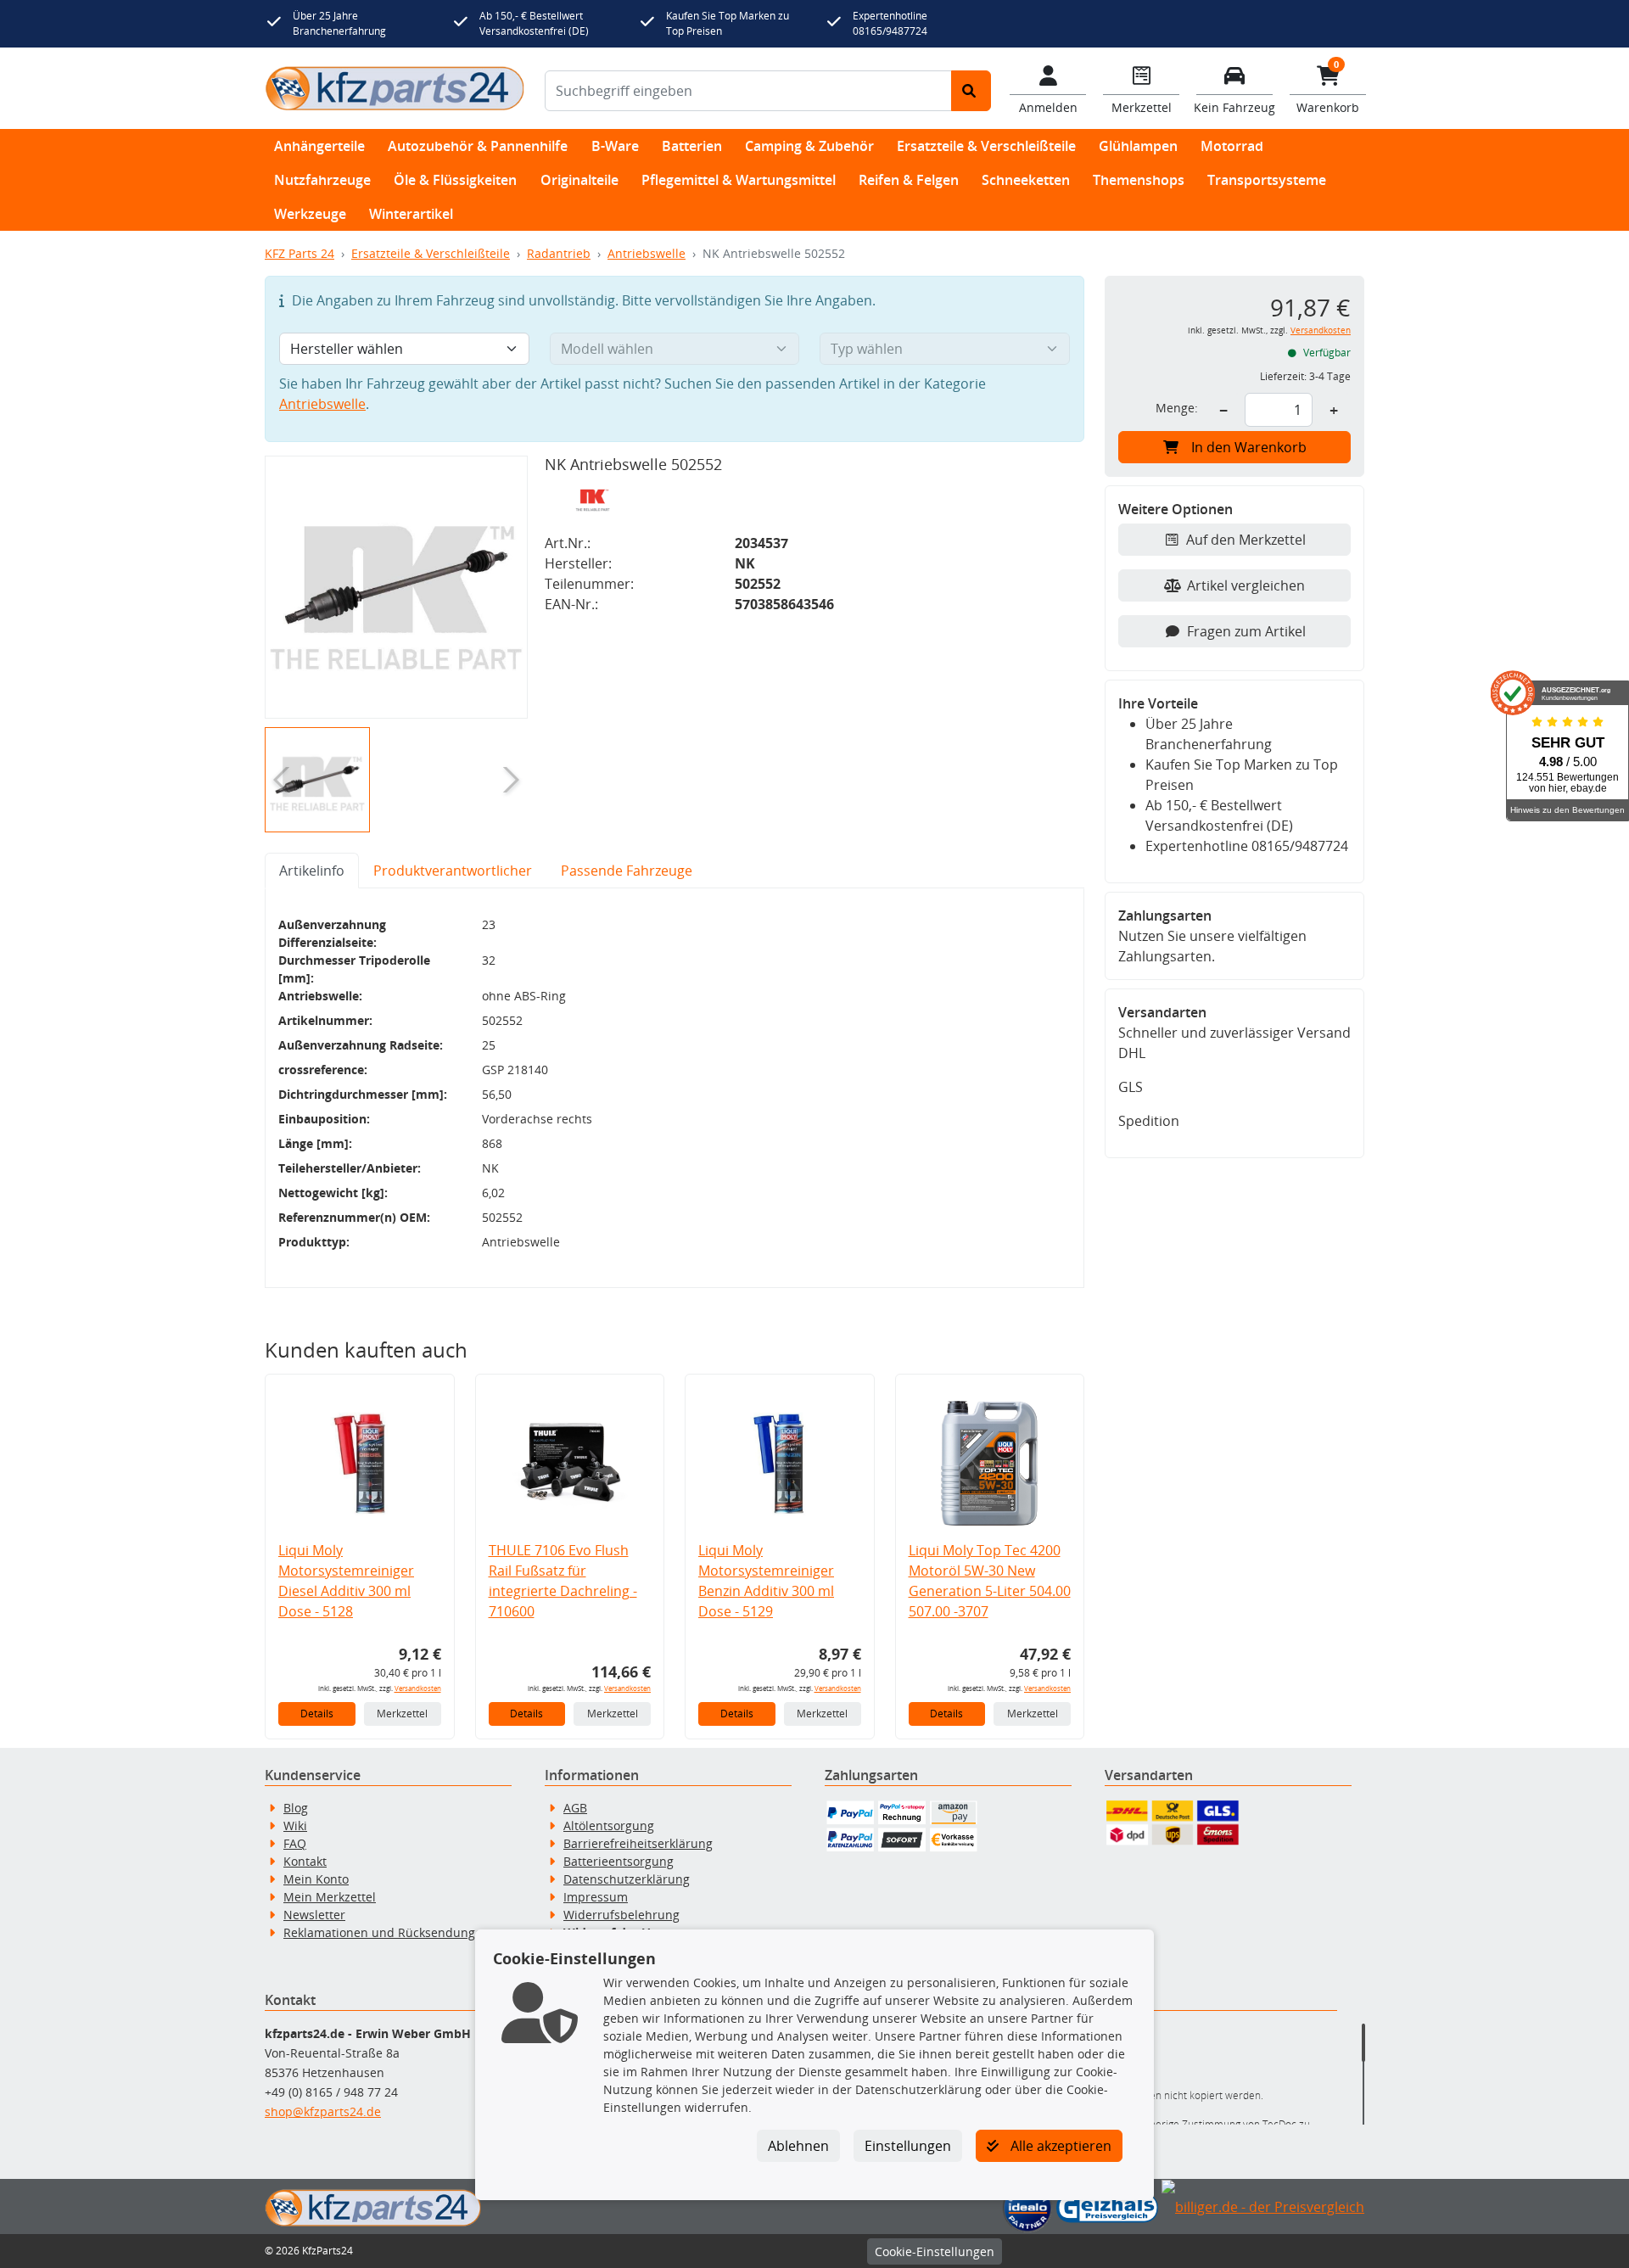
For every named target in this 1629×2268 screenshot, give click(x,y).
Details (317, 1714)
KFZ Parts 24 (299, 253)
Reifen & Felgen (909, 180)
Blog (296, 1808)
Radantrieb (559, 253)
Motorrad (1232, 146)
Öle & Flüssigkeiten (455, 180)
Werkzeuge (310, 214)
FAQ (295, 1843)
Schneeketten (1026, 180)
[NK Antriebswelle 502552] (396, 587)
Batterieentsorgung (619, 1861)
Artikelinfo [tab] (312, 871)
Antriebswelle (647, 253)
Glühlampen (1138, 146)
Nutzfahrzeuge (322, 180)
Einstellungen (908, 2146)
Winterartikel (411, 214)
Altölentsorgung (609, 1826)
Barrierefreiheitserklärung (638, 1843)
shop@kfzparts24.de (323, 2111)
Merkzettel (402, 1714)
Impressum (596, 1897)
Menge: (1177, 408)
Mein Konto (316, 1879)
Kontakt (305, 1861)
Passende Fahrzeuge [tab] (627, 871)
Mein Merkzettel (330, 1897)
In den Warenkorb (1249, 447)
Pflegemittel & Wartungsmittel (739, 180)
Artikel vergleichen (1246, 585)
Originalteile (579, 180)
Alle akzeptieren (1059, 2146)
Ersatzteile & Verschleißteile (986, 146)
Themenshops (1139, 180)
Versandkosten (418, 1688)
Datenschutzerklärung (627, 1879)
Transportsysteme (1267, 180)
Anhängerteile (319, 146)
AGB (575, 1808)
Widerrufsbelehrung (621, 1915)
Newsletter (314, 1915)
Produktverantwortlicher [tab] (453, 871)
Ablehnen (798, 2146)
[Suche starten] (971, 91)
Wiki (295, 1826)
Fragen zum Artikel (1246, 631)
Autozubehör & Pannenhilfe (478, 146)
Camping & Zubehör (809, 146)
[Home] (395, 88)
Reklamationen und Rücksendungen (386, 1932)
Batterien (692, 146)
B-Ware (615, 146)
